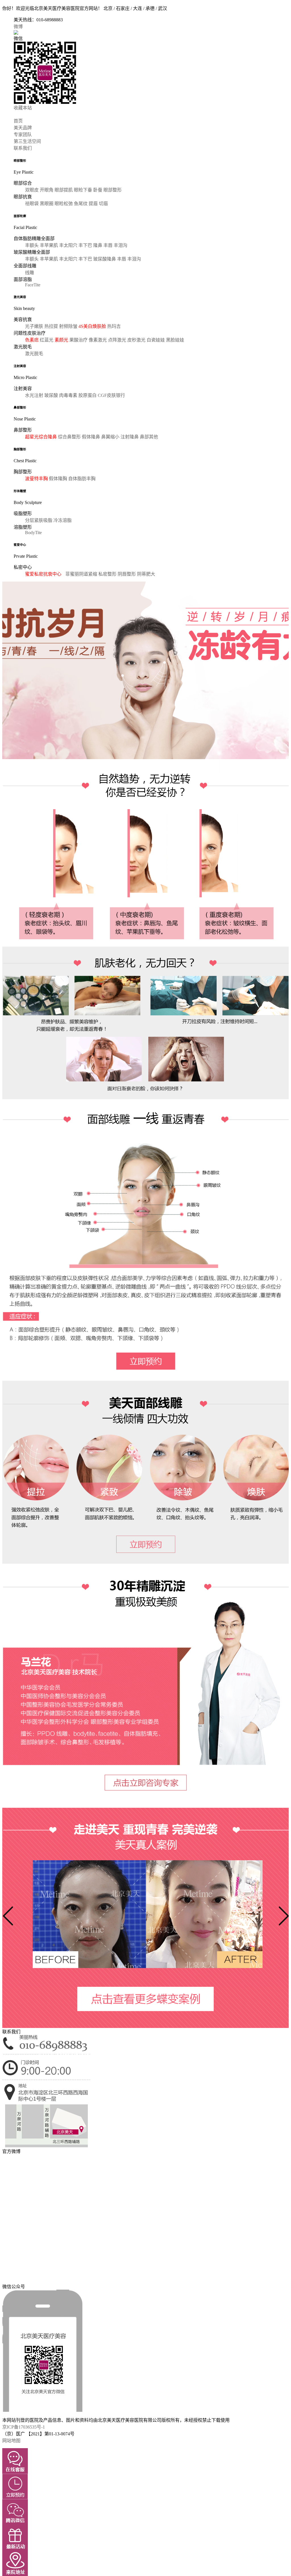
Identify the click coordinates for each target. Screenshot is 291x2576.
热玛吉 (114, 326)
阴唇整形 (127, 574)
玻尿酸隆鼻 (105, 259)
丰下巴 (86, 245)
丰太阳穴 (69, 245)
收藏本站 (23, 108)
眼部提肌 (64, 190)
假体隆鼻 (92, 437)
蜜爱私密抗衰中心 (43, 574)
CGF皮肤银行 (111, 395)
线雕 (30, 273)
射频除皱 (69, 326)
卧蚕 (98, 190)
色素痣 (32, 340)
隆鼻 (98, 245)
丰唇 (109, 245)
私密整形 (108, 574)
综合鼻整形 (70, 437)
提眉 (94, 204)
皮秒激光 (137, 340)
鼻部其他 (149, 437)
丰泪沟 (120, 245)
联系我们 (23, 148)
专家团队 (23, 135)
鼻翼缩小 (111, 437)
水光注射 (35, 395)
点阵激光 (118, 340)
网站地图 (11, 2441)
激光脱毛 (34, 354)
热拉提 (52, 326)
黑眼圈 (47, 204)
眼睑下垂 (83, 190)
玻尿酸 (52, 395)
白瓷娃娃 (156, 340)
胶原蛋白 (88, 395)
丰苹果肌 (49, 245)
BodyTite (33, 533)
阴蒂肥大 (146, 574)
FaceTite (33, 285)
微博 (18, 27)
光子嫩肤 (35, 326)
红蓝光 (47, 340)
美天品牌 (23, 128)
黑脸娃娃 (175, 340)
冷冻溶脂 (63, 520)
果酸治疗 (79, 340)
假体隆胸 (59, 479)
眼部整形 (113, 190)
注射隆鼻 (130, 437)
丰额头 (32, 245)
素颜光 (62, 340)
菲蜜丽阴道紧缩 (82, 574)
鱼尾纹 (81, 204)
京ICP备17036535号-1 (24, 2427)
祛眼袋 (32, 204)
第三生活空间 (27, 141)
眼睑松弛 (64, 204)
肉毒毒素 (69, 395)
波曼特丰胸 (37, 479)
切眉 (103, 204)
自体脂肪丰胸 (82, 479)
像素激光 (98, 340)
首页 (18, 121)
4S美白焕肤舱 (93, 326)
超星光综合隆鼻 (41, 437)
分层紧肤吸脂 (39, 520)
